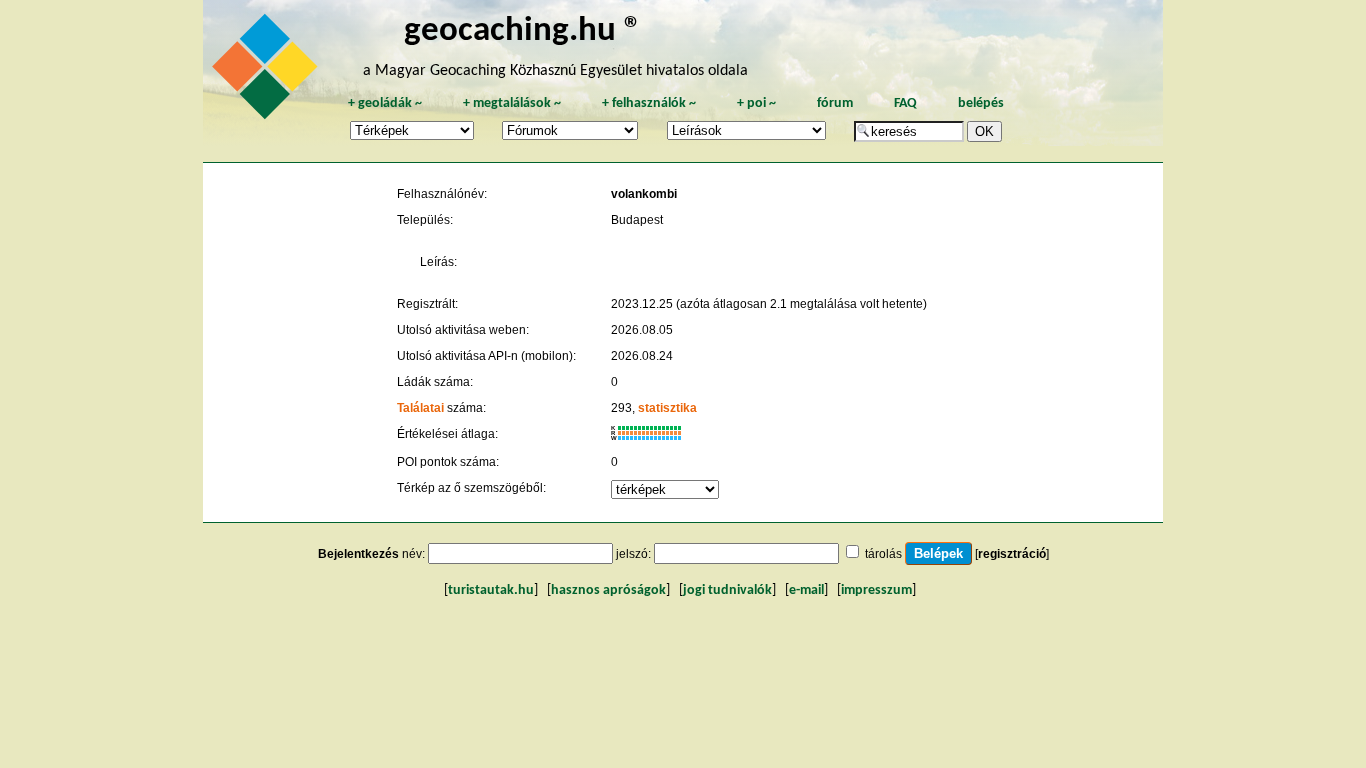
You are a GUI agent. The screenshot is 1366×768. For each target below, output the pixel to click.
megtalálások (512, 103)
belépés (981, 103)
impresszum (876, 590)
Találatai (420, 408)
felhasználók (649, 103)
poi (756, 103)
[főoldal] (268, 72)
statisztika (667, 408)
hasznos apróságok (608, 590)
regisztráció (1012, 554)
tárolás (883, 554)
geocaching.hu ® (523, 31)
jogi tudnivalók (727, 590)
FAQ (905, 103)
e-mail (806, 590)
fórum (835, 103)
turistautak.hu (491, 590)
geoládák (385, 103)
